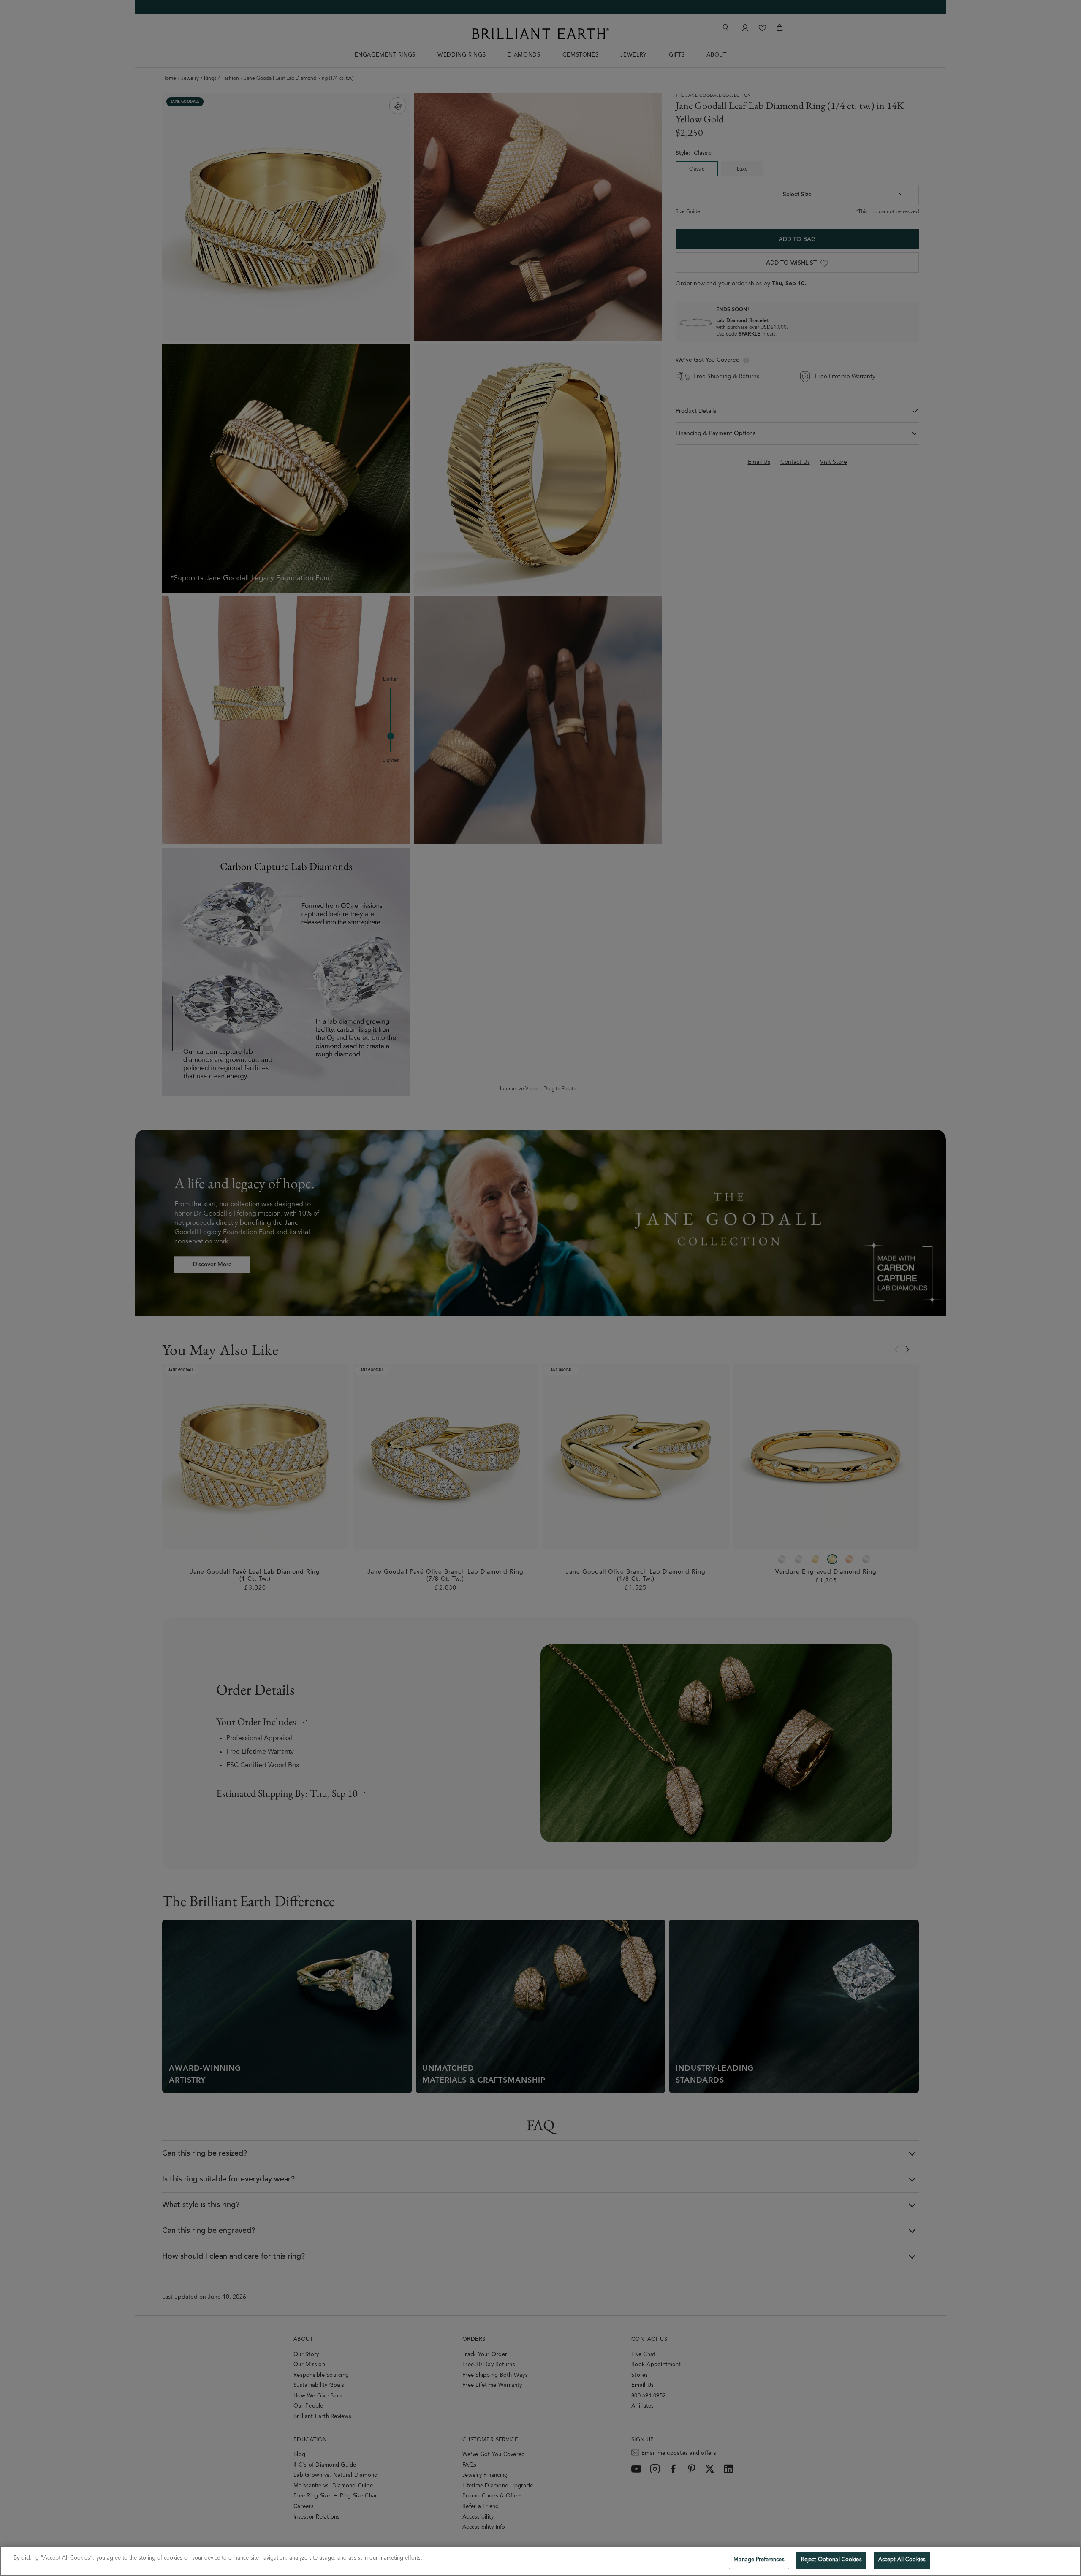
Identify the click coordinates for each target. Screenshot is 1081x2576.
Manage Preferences (759, 2560)
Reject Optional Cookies (831, 2560)
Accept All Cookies (902, 2560)
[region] (540, 2561)
